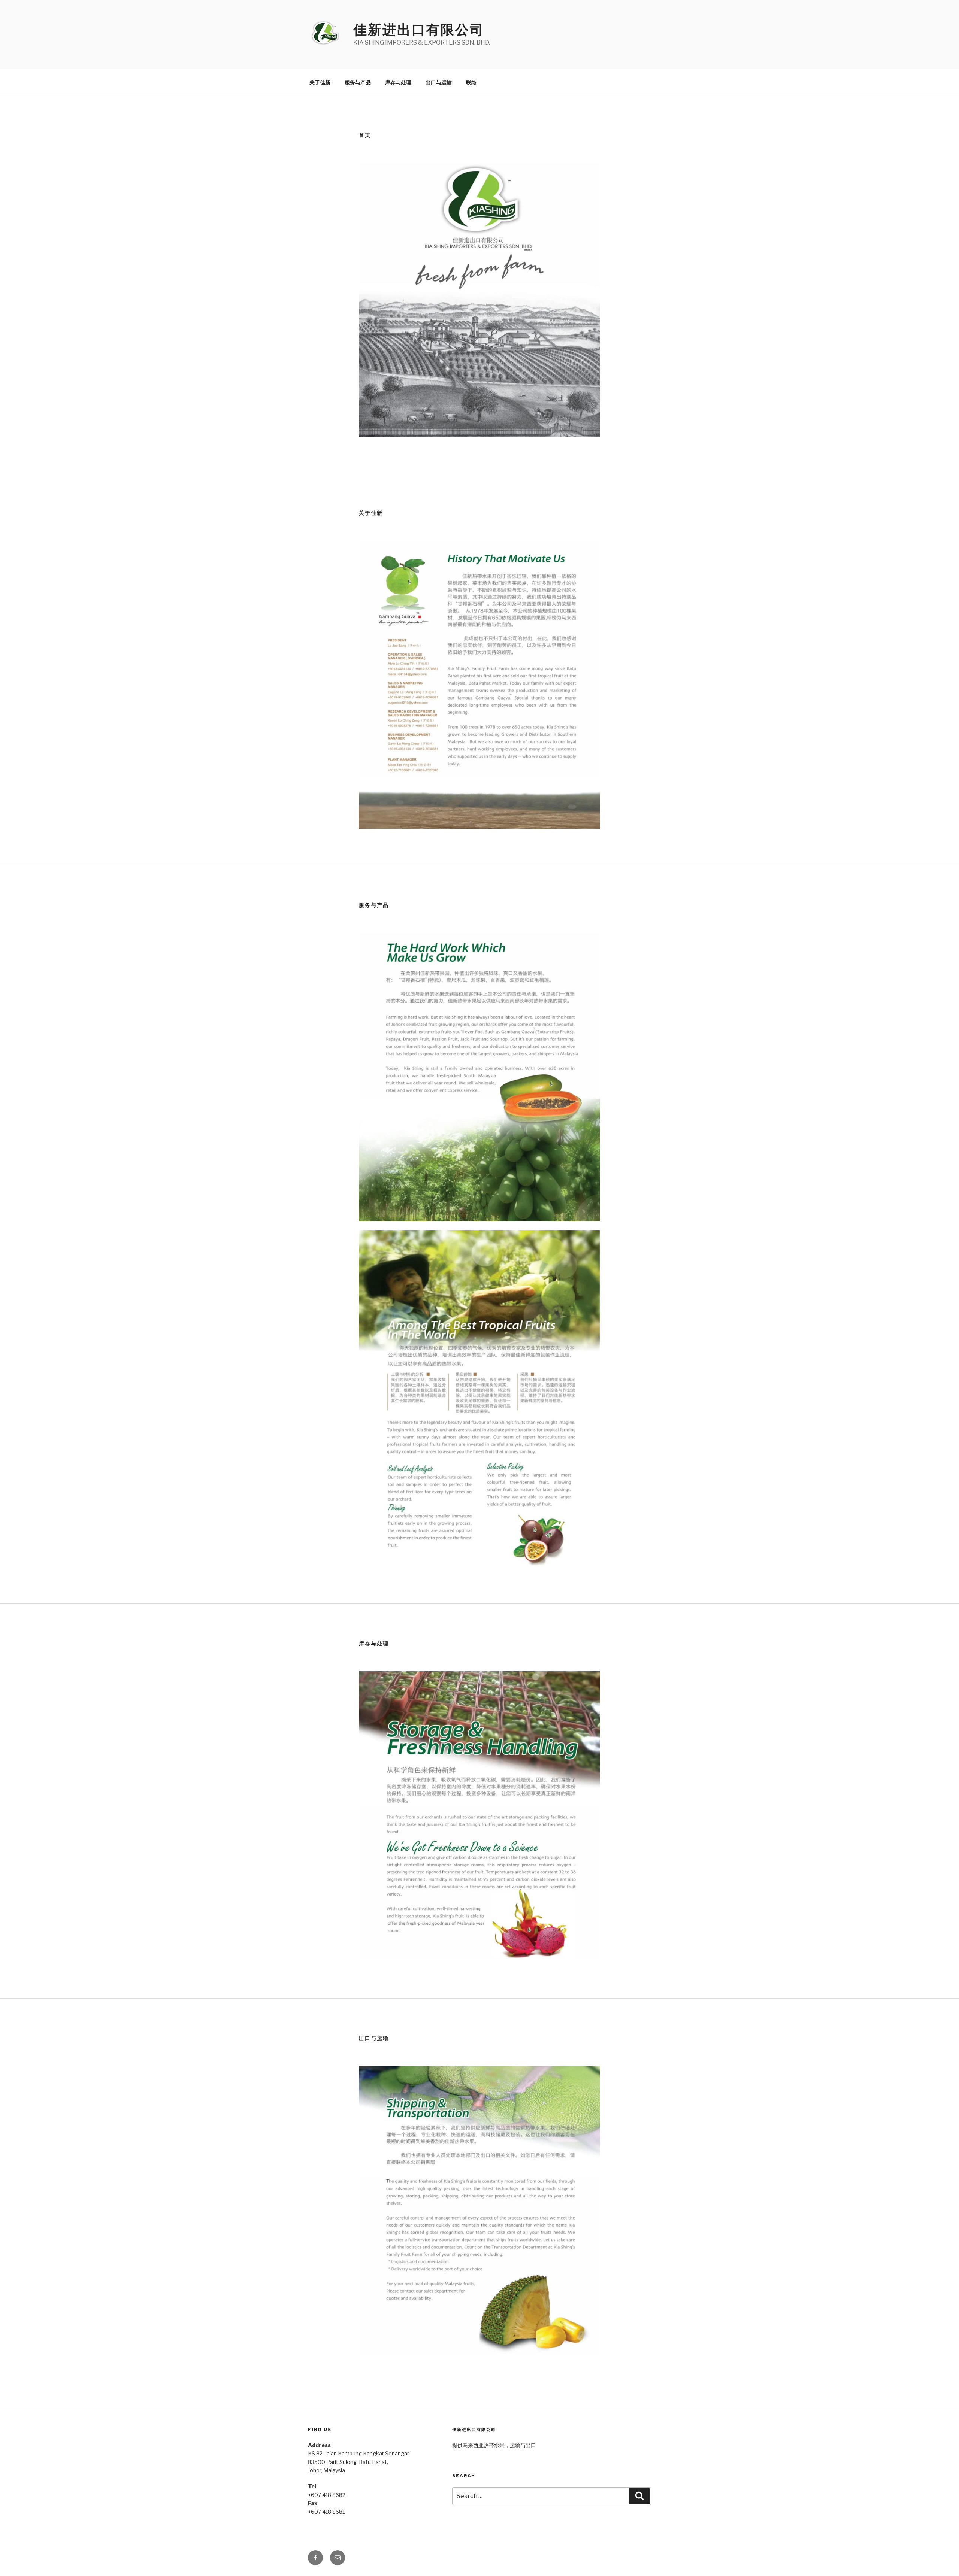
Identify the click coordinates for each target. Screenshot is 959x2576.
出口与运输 (439, 82)
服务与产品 (358, 82)
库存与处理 (398, 82)
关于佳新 (320, 82)
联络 (471, 82)
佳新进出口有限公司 (419, 30)
